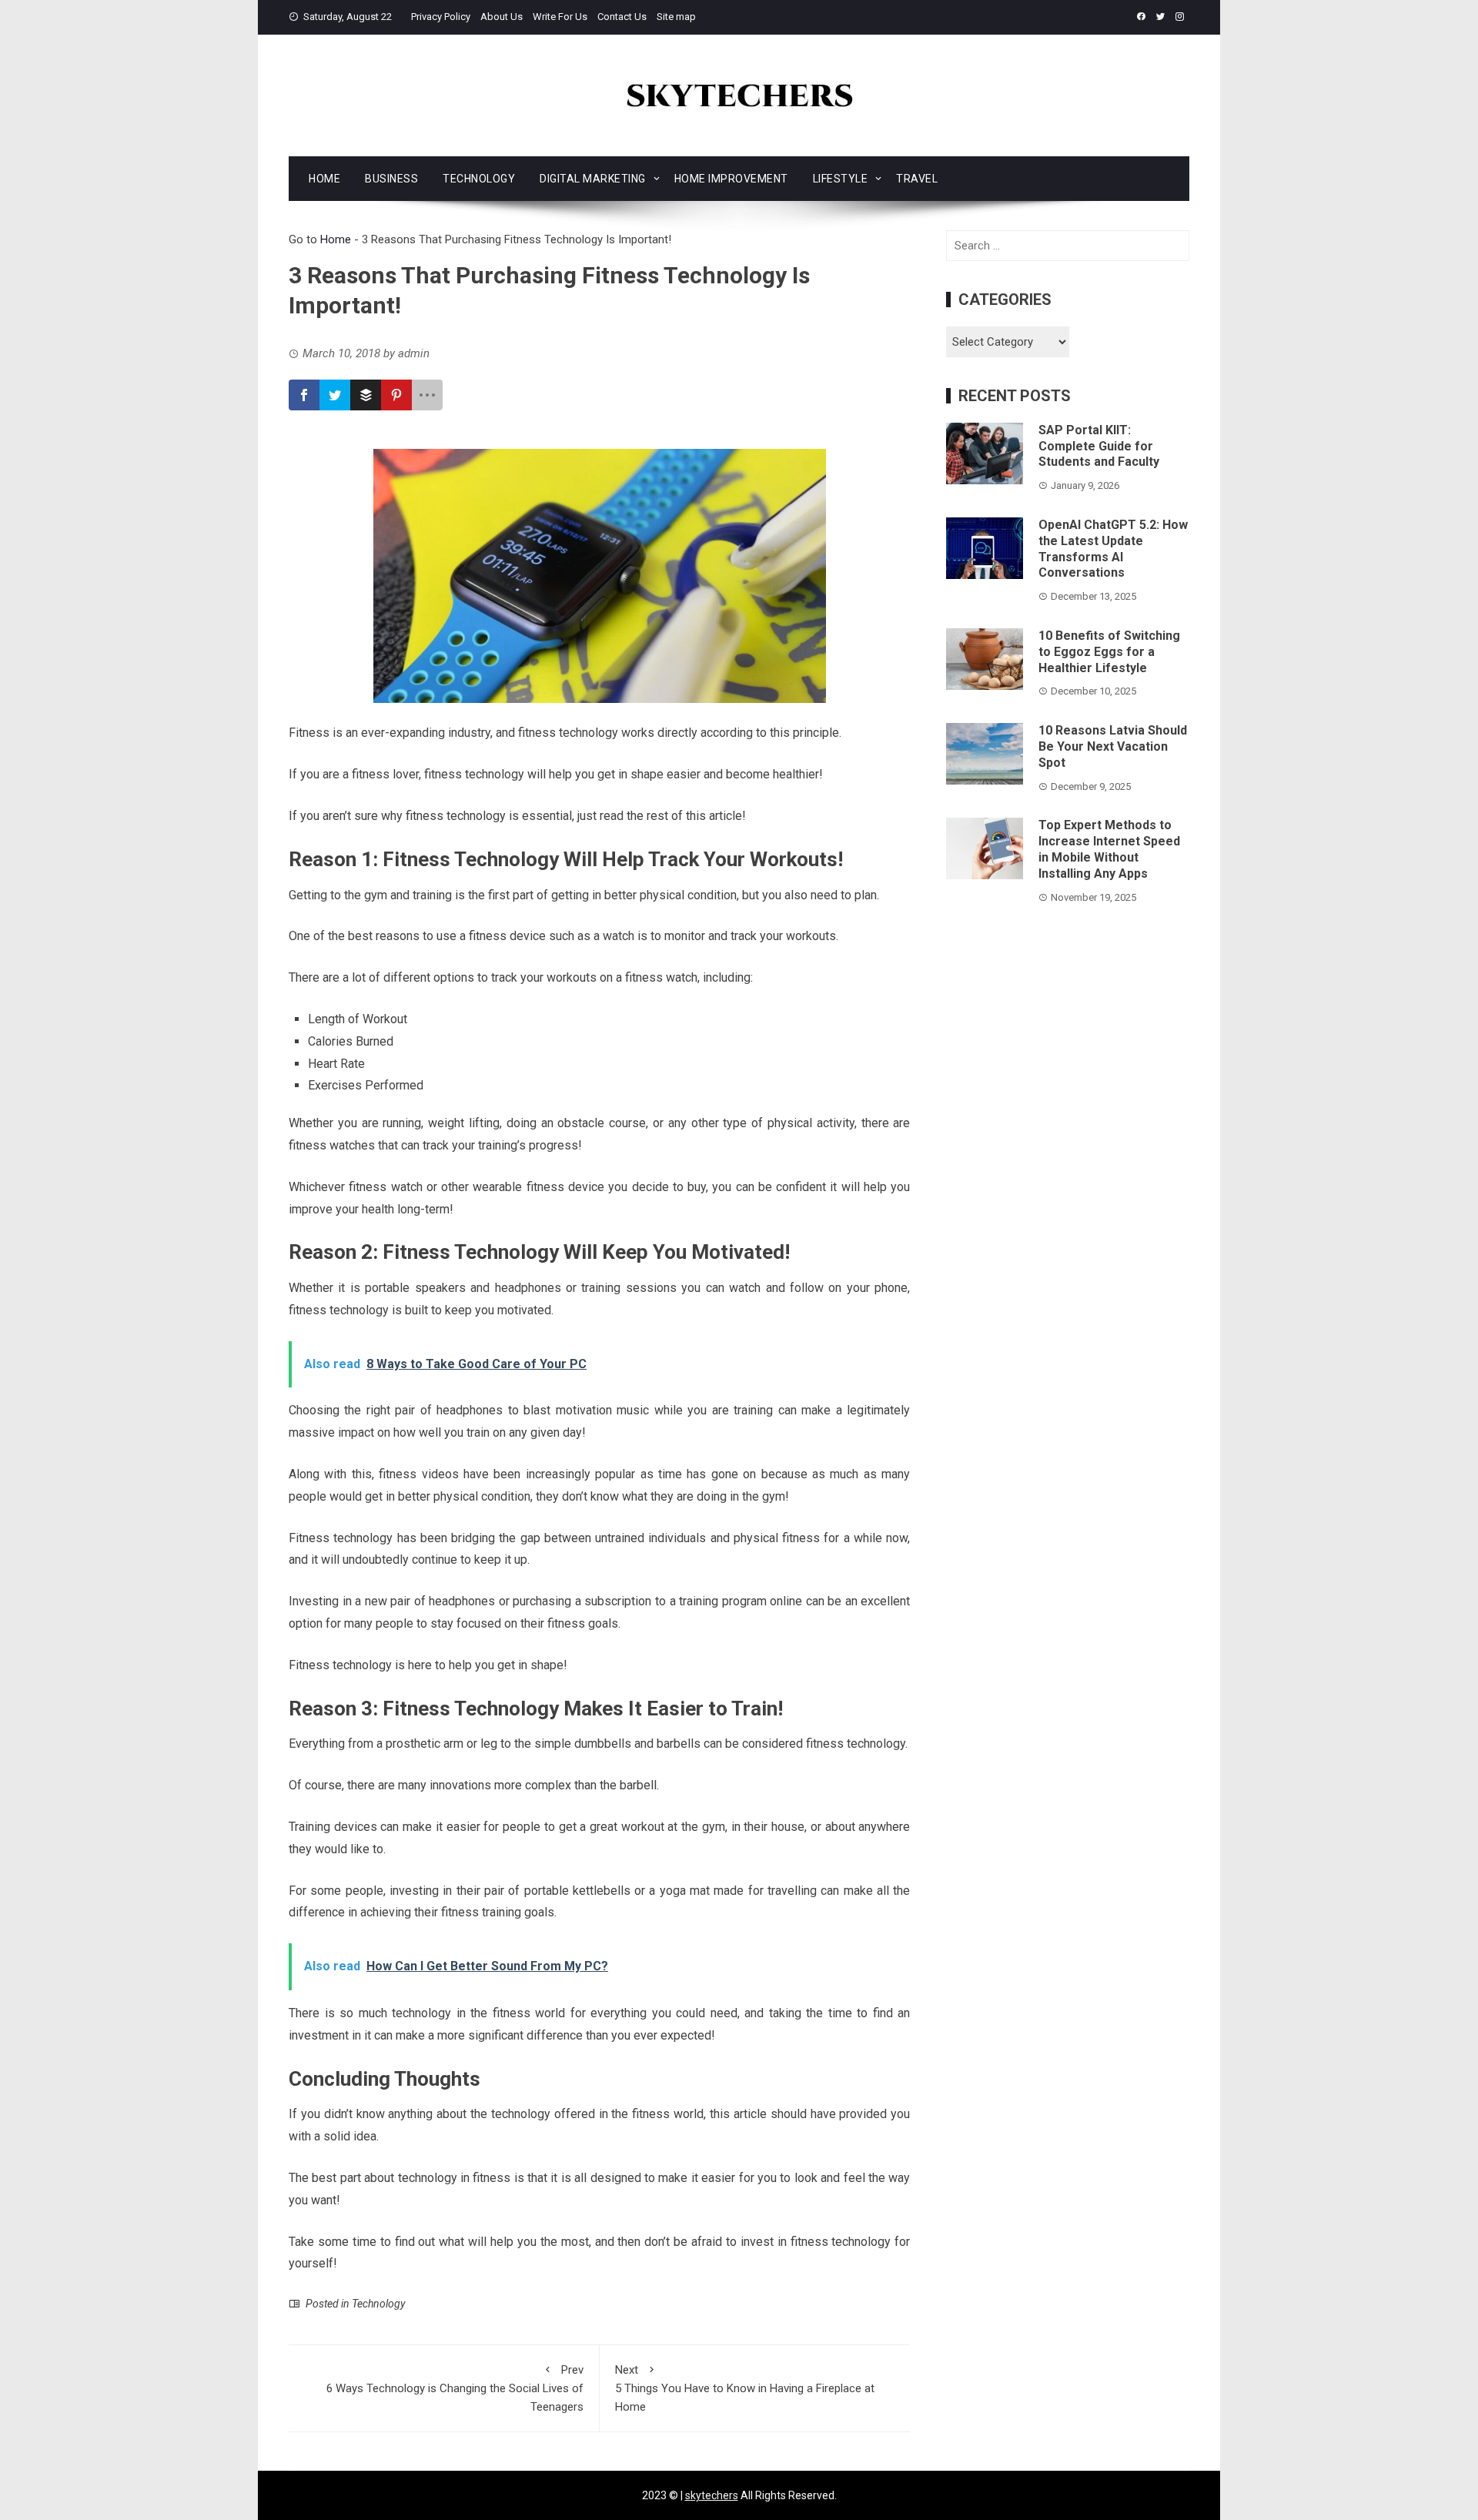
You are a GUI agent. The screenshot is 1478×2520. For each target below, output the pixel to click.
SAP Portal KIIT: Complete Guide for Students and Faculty (1099, 446)
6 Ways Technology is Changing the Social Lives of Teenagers (455, 2388)
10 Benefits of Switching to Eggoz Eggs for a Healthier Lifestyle (1109, 652)
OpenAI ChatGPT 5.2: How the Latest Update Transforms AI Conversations (1113, 549)
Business (391, 179)
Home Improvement (731, 179)
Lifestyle (841, 179)
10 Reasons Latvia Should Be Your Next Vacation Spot (1113, 746)
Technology (479, 179)
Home (324, 179)
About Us (502, 17)
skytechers (712, 2495)
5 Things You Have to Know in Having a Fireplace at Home (745, 2388)
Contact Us (622, 17)
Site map (676, 17)
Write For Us (560, 17)
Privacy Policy (441, 17)
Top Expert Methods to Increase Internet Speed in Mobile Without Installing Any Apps (1109, 849)
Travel (917, 179)
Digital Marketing (593, 179)
